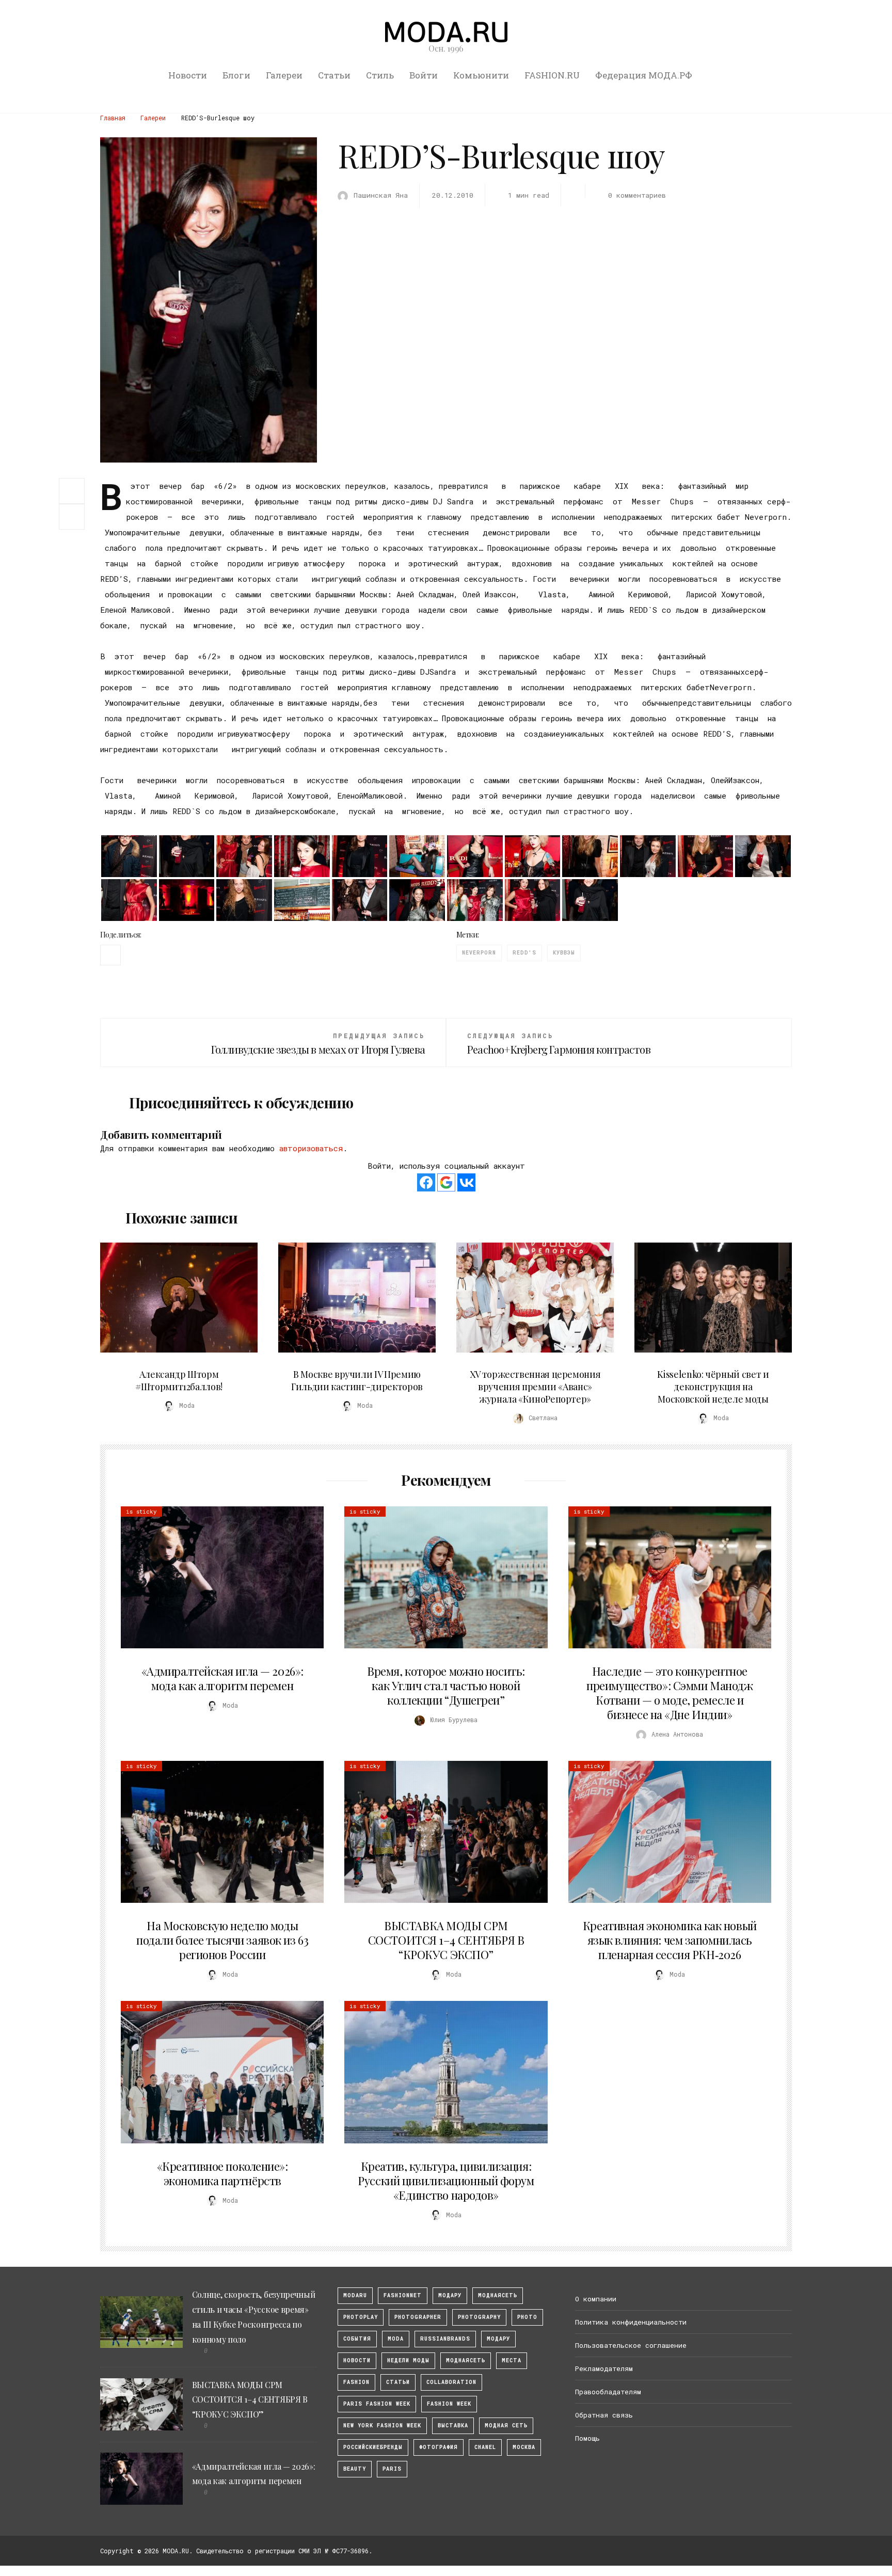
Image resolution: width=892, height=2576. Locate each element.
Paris (392, 2469)
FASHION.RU (552, 75)
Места (512, 2360)
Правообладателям (608, 2392)
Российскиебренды (373, 2447)
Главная (113, 118)
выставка (453, 2426)
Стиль (380, 75)
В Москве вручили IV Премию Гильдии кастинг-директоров (357, 1380)
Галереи (284, 75)
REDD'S (524, 953)
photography (479, 2317)
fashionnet (403, 2295)
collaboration (451, 2382)
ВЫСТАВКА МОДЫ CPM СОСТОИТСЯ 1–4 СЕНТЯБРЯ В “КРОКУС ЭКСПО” (446, 1940)
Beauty (355, 2469)
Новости (188, 75)
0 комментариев (637, 195)
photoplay (361, 2317)
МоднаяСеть (498, 2295)
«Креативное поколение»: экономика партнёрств (222, 2173)
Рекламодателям (604, 2368)
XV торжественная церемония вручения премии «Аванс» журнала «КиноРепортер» (535, 1387)
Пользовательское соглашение (631, 2345)
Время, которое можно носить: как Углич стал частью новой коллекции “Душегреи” (446, 1685)
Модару (498, 2339)
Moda (396, 2339)
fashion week (449, 2404)
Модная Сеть (506, 2426)
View (173, 1297)
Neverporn (479, 953)
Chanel (485, 2447)
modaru (355, 2295)
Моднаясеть (466, 2360)
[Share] (72, 490)
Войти (424, 75)
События (357, 2339)
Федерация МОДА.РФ (644, 75)
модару (450, 2295)
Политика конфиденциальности (631, 2322)
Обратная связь (604, 2415)
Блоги (236, 75)
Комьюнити (481, 75)
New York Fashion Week (382, 2426)
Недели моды (408, 2360)
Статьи (334, 75)
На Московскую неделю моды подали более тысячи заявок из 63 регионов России (222, 1940)
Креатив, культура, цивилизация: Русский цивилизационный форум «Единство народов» (446, 2181)
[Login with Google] (446, 1182)
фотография (439, 2447)
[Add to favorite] (74, 517)
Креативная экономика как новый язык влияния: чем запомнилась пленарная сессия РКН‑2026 (670, 1940)
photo (527, 2317)
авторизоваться (311, 1148)
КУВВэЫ (564, 953)
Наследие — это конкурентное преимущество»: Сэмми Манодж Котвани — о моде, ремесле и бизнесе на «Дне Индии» (670, 1693)
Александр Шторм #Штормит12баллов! (179, 1380)
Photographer (418, 2317)
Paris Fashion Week (377, 2404)
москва (524, 2447)
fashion (356, 2382)
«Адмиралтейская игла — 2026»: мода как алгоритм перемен (222, 1678)
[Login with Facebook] (426, 1182)
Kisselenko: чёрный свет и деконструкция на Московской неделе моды (713, 1387)
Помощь (587, 2438)
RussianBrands (445, 2339)
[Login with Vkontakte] (466, 1182)
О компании (596, 2299)
